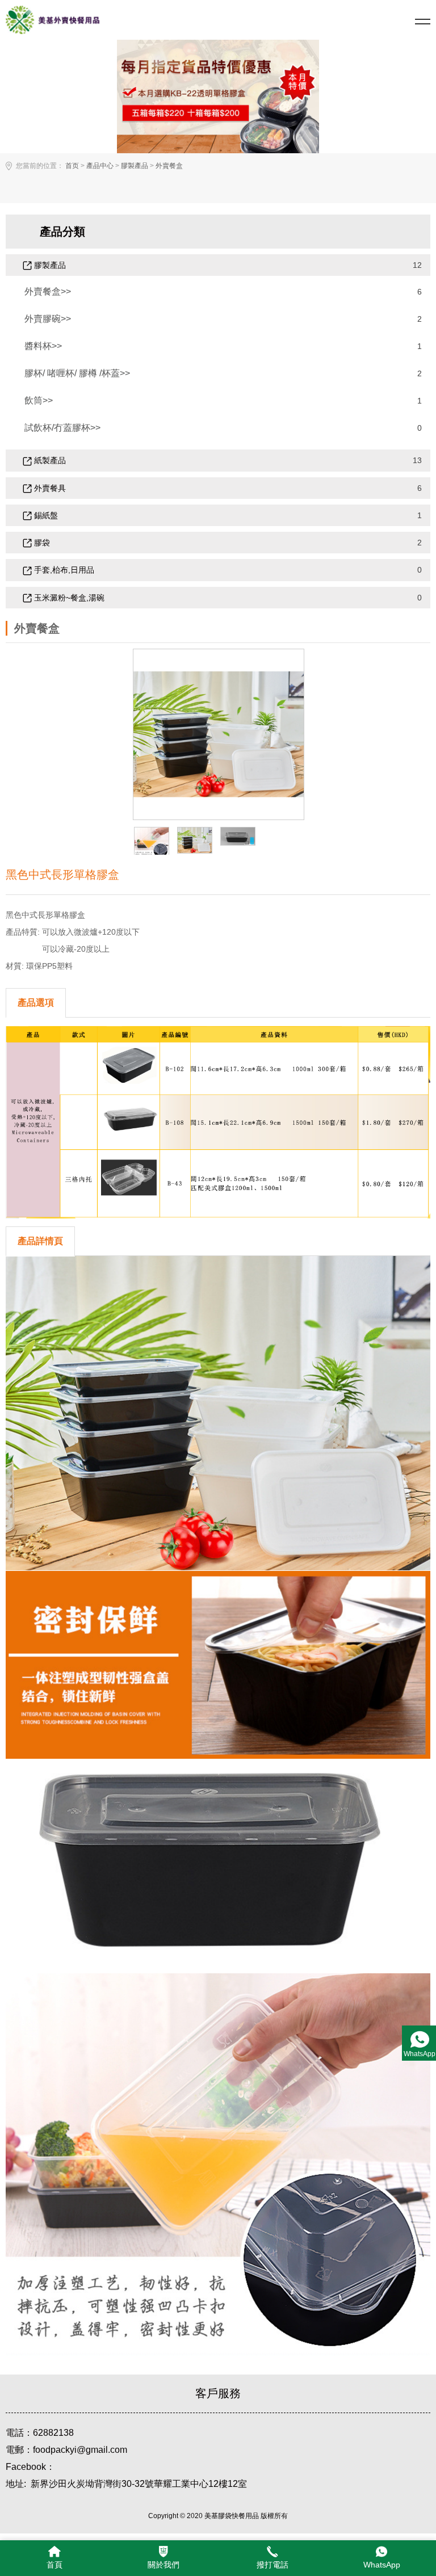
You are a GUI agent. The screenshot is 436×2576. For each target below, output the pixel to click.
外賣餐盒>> (48, 291)
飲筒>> (39, 400)
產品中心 (100, 166)
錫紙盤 (45, 515)
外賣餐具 (49, 488)
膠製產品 (135, 166)
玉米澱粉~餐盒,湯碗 (68, 598)
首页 (72, 166)
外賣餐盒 (169, 166)
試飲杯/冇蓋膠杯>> (62, 428)
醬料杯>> (43, 346)
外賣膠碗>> (48, 319)
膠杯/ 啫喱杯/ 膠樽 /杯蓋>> (77, 373)
